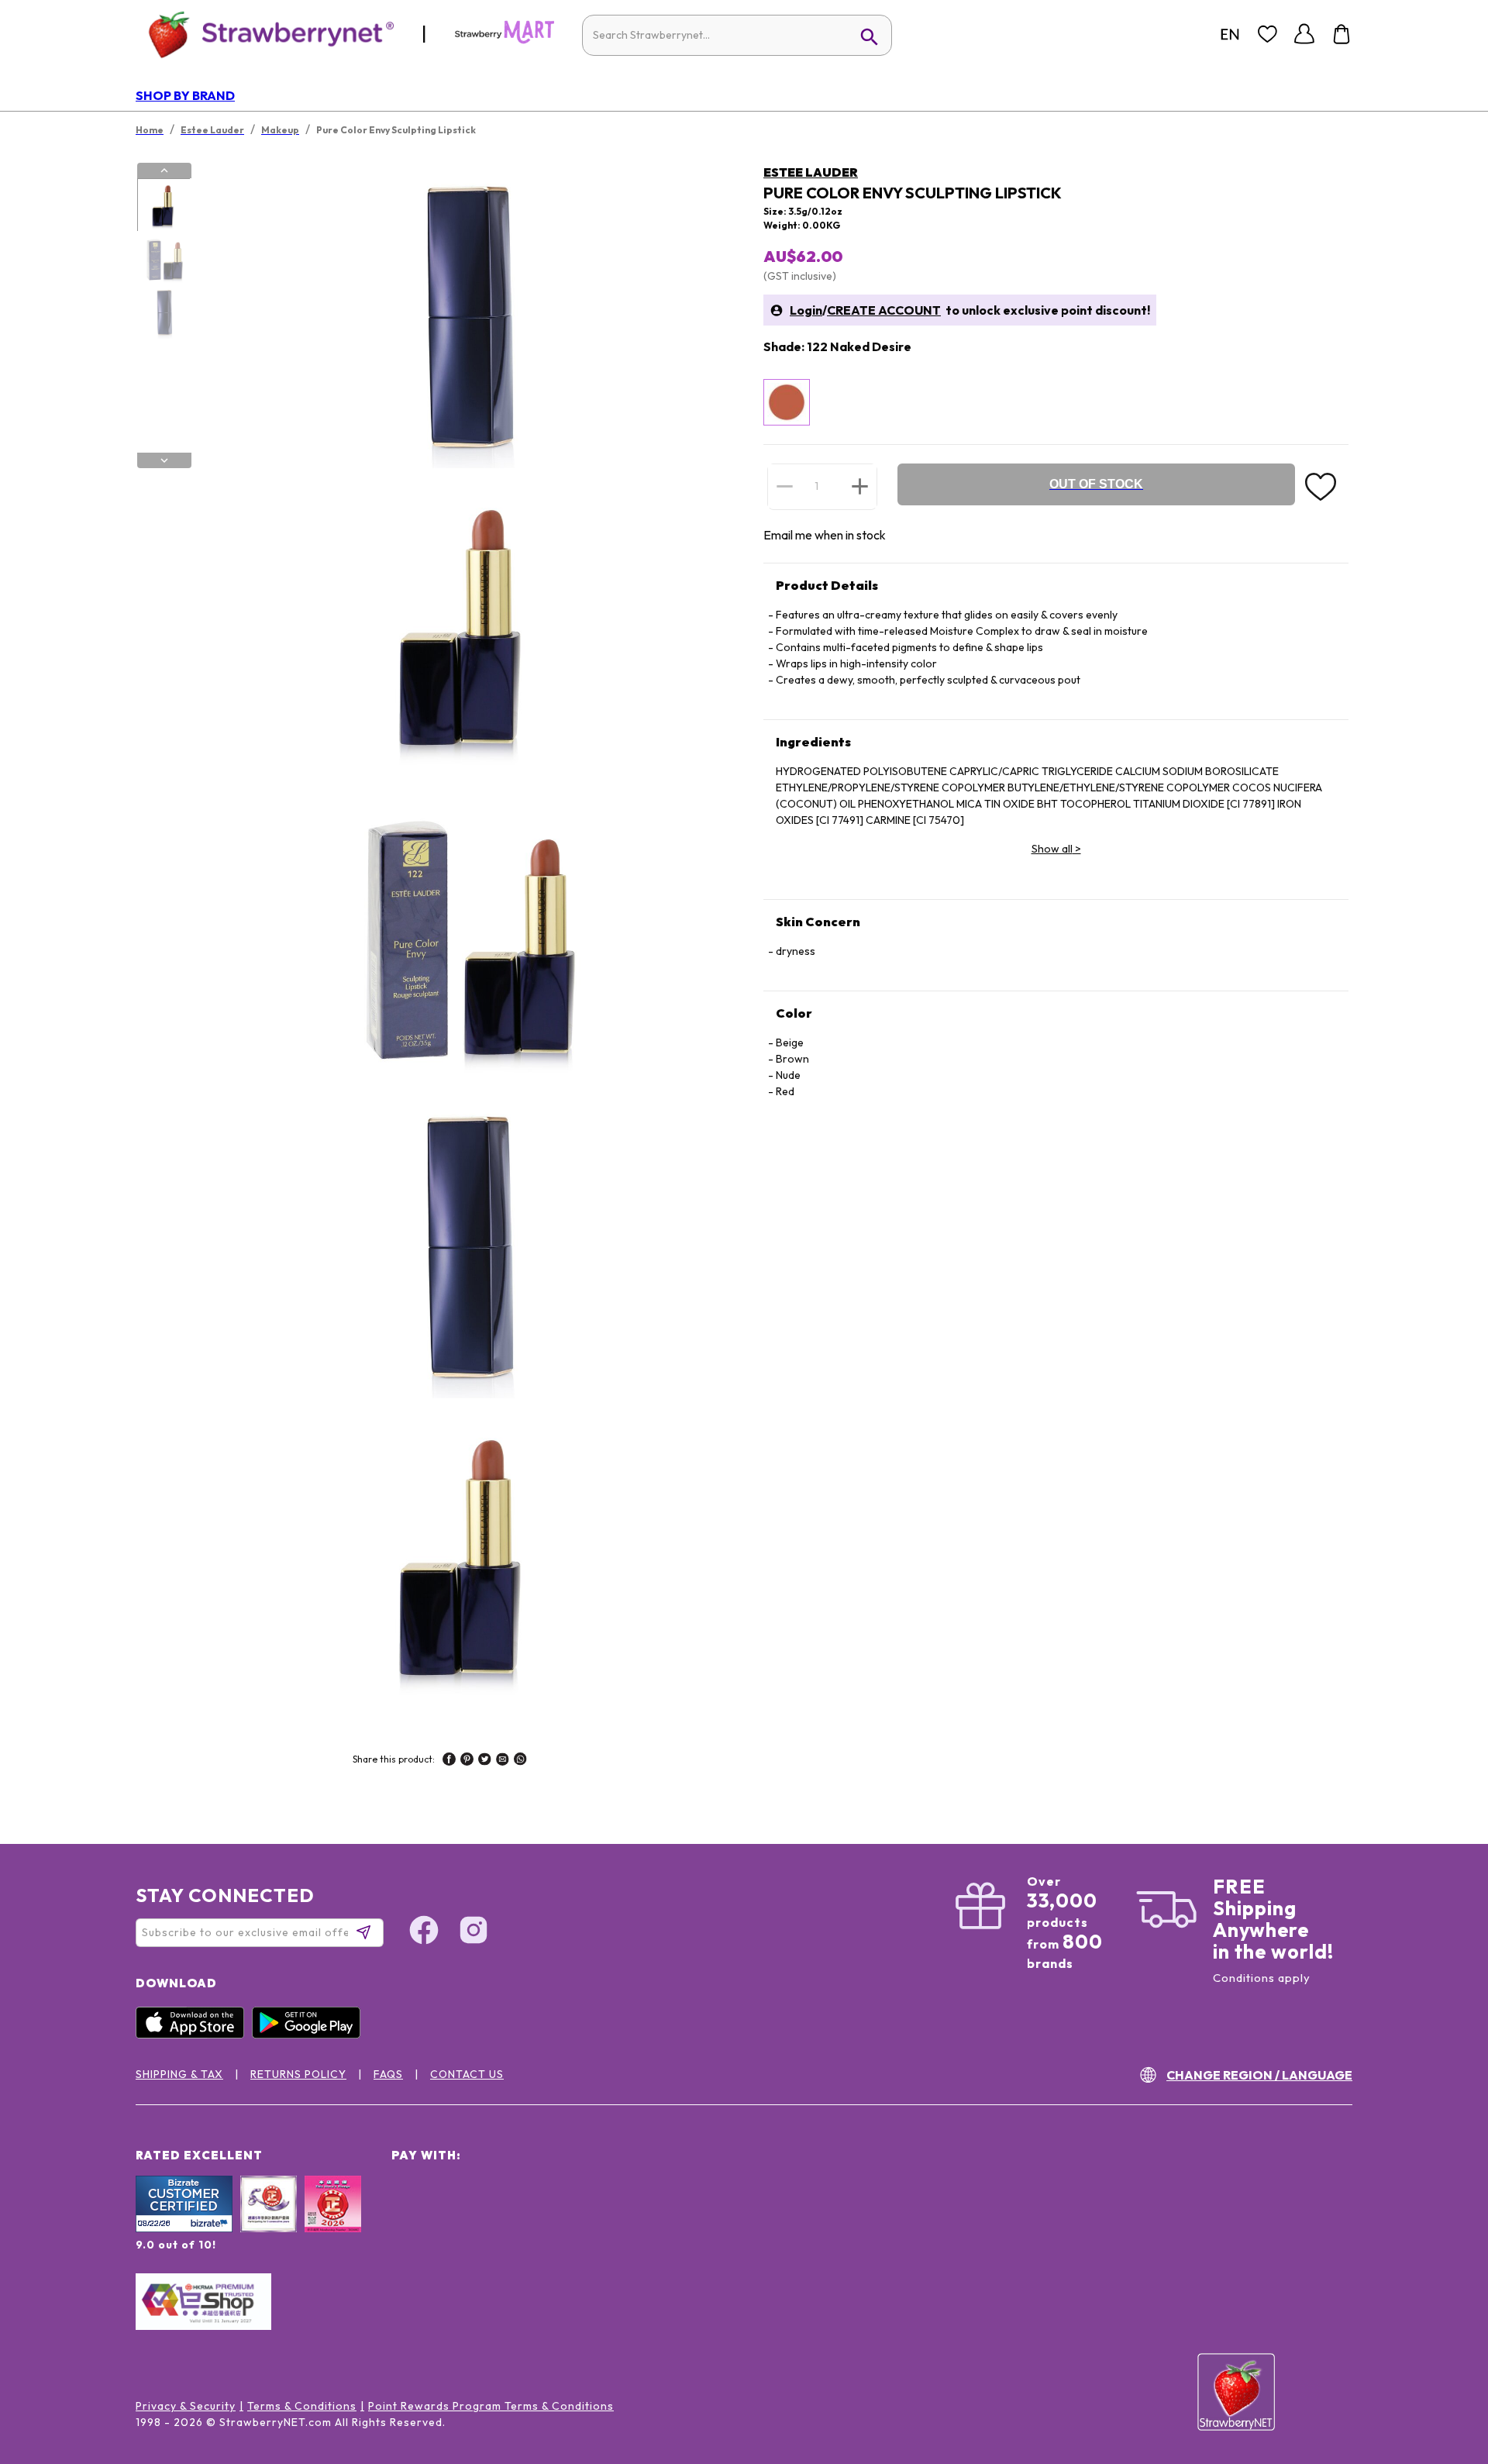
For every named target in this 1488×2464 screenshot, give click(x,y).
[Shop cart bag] (1342, 34)
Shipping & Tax (179, 2074)
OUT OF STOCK (1096, 484)
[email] (503, 1761)
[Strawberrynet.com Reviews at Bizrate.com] (184, 2228)
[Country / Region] (1230, 34)
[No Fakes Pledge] (333, 2221)
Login (806, 310)
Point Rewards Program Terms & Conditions (491, 2406)
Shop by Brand (185, 95)
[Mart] (505, 40)
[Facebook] (424, 1932)
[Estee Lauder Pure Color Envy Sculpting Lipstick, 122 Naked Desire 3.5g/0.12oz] (787, 402)
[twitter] (485, 1761)
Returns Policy (298, 2074)
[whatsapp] (520, 1761)
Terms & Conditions (302, 2406)
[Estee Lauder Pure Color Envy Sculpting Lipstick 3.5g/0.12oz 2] (164, 259)
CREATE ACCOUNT (884, 310)
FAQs (388, 2074)
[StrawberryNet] (265, 34)
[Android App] (310, 2035)
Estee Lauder (811, 172)
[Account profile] (1304, 34)
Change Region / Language (1259, 2075)
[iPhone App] (194, 2035)
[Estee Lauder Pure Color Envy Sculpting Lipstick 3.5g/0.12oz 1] (164, 205)
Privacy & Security (186, 2406)
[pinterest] (467, 1761)
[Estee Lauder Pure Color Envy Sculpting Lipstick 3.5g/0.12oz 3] (164, 312)
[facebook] (449, 1761)
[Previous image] (164, 171)
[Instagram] (474, 1932)
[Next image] (164, 460)
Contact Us (467, 2074)
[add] (860, 486)
